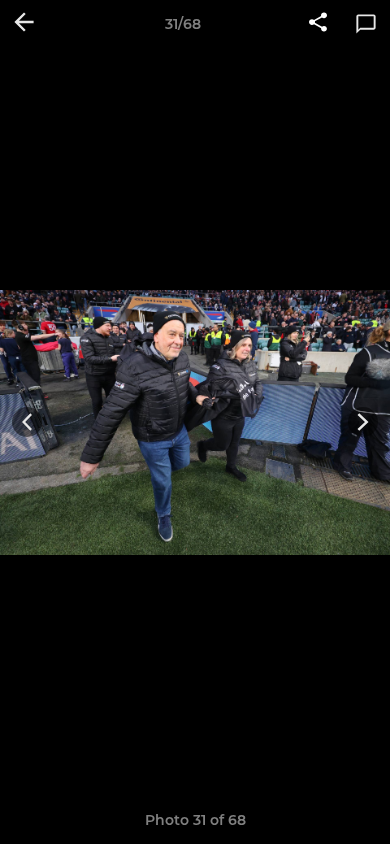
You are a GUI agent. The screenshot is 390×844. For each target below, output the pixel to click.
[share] (318, 24)
